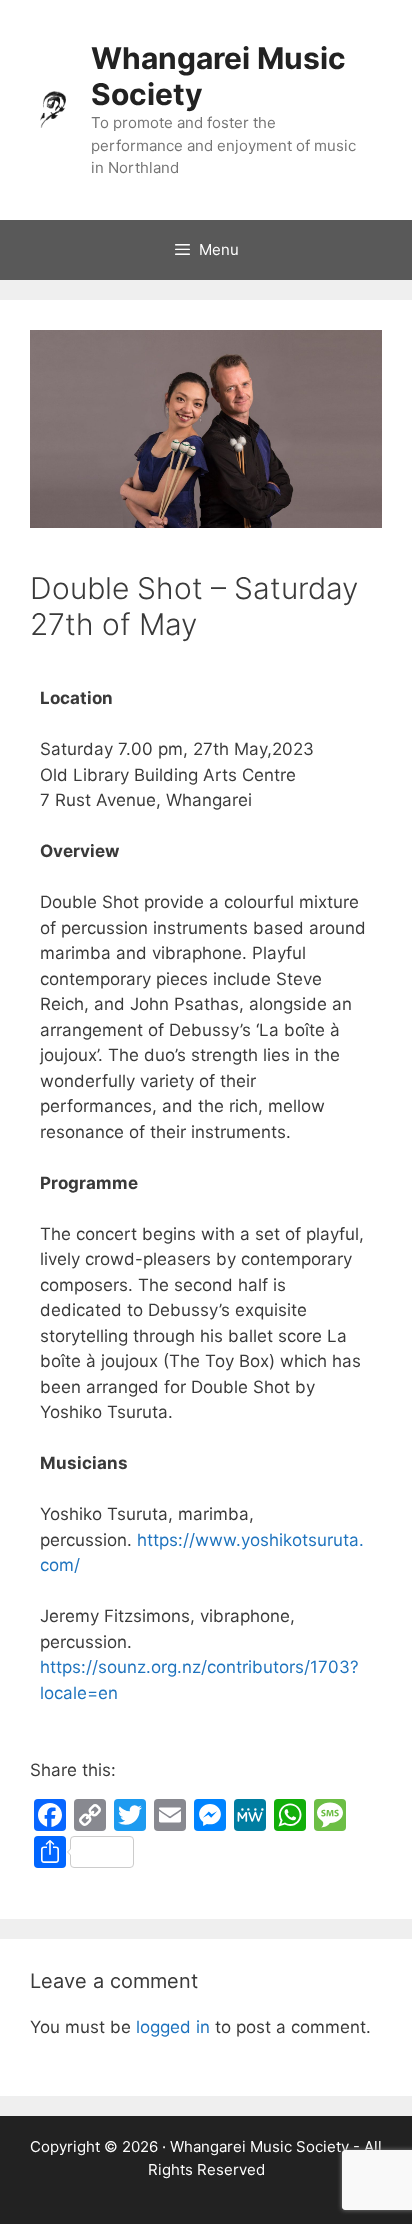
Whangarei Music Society (259, 2146)
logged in (173, 2027)
